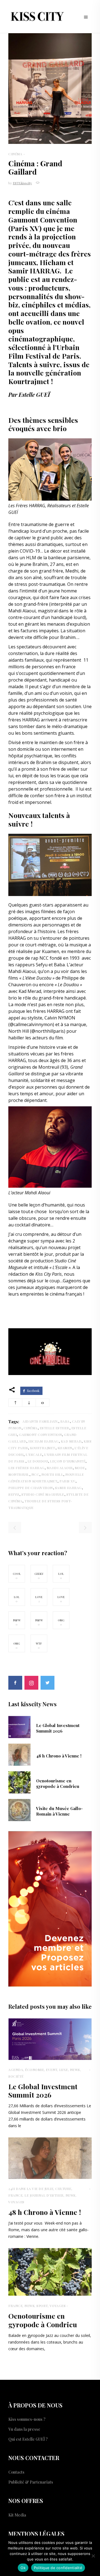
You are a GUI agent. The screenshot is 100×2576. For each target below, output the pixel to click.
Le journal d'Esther (44, 2195)
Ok (23, 2568)
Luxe (64, 2070)
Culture (63, 2189)
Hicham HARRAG (43, 1441)
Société (16, 2076)
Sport (42, 2306)
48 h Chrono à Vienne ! (59, 1756)
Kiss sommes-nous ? (27, 2419)
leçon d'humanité (68, 1461)
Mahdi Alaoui (60, 1468)
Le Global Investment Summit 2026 (58, 1728)
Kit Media (17, 2515)
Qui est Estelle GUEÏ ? (28, 2439)
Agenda (16, 2070)
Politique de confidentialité (58, 2568)
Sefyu (14, 1494)
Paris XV (67, 1481)
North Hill (52, 1474)
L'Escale (34, 1454)
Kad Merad (71, 1441)
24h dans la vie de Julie (31, 2189)
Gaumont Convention (40, 1435)
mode (80, 1468)
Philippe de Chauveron (31, 1488)
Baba (65, 1421)
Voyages (16, 2202)
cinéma (31, 1428)
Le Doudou (38, 1461)
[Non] (93, 2556)
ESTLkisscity (22, 183)
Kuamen (65, 1448)
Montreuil (19, 1474)
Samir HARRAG (68, 1488)
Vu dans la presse (24, 2429)
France (15, 2195)
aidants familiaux (40, 1421)
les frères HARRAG (26, 1468)
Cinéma (15, 154)
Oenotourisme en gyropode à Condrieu (58, 1783)
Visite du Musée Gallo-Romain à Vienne (59, 1811)
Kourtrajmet (43, 1448)
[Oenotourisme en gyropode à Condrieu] (19, 1782)
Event (52, 2070)
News (75, 2070)
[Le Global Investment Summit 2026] (19, 1726)
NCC (35, 1474)
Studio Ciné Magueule (43, 1494)
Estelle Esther (54, 1428)
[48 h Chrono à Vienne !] (19, 1754)
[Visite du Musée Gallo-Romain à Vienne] (19, 1809)
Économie (34, 2070)
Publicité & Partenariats (31, 2482)
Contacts (16, 2472)
